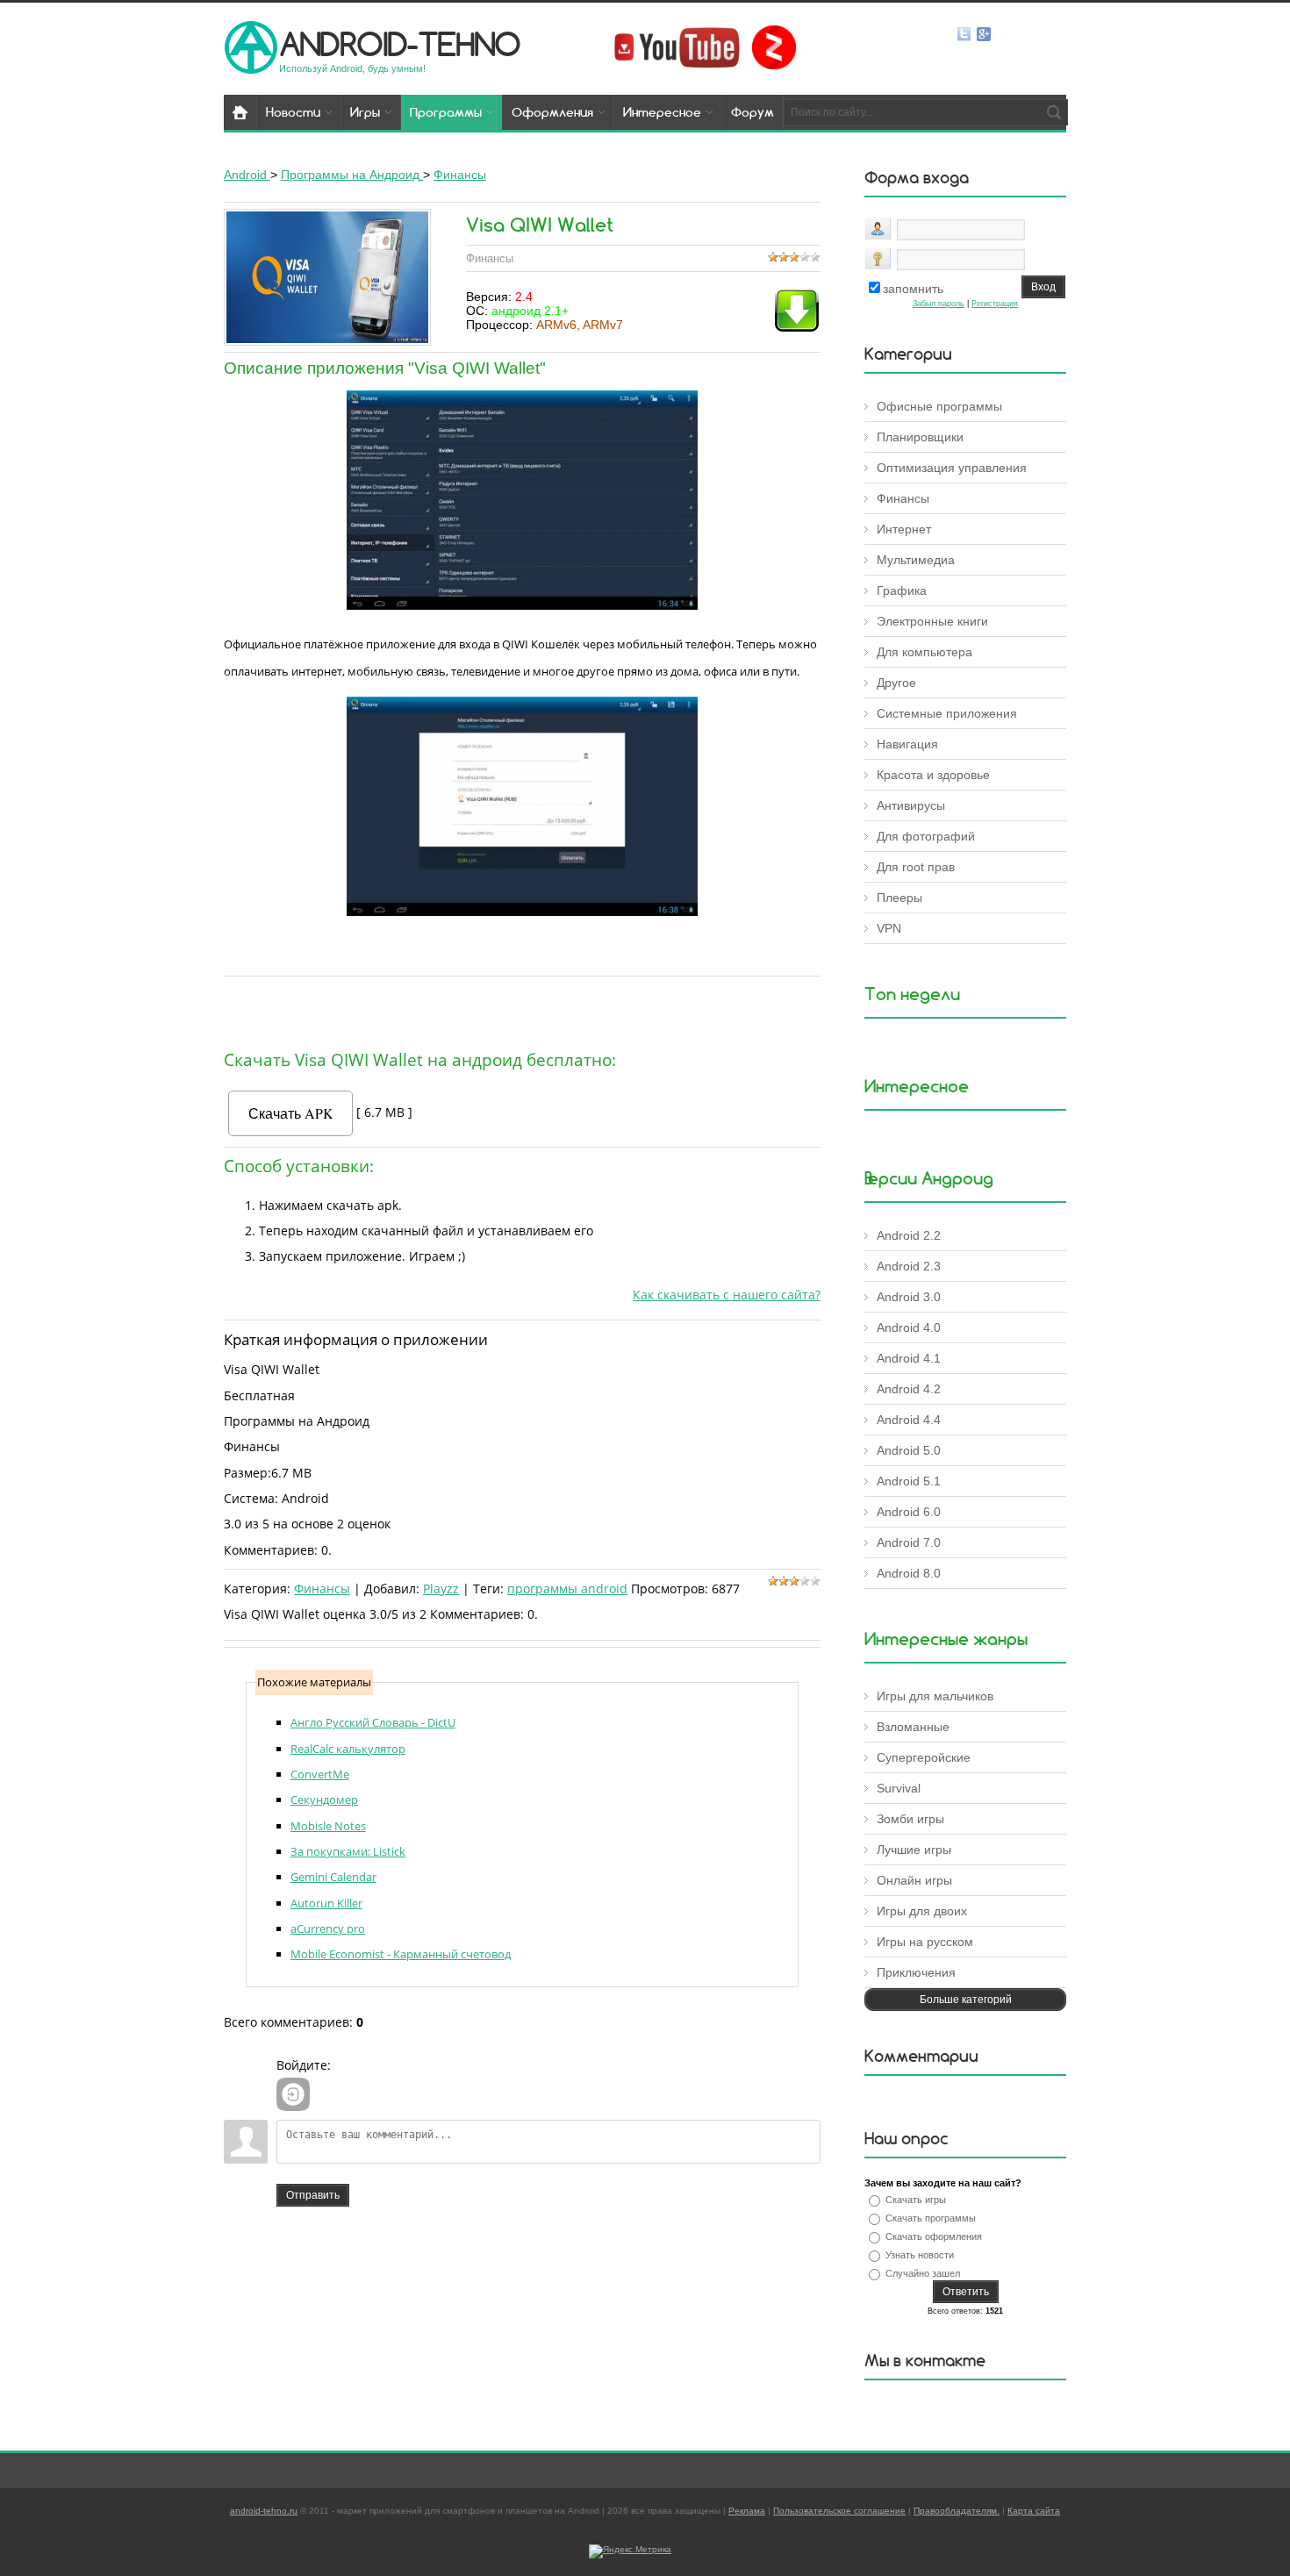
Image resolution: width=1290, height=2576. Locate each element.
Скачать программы (931, 2218)
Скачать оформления (934, 2236)
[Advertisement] (522, 1009)
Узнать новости (920, 2255)
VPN (889, 928)
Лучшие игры (914, 1850)
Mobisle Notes (328, 1826)
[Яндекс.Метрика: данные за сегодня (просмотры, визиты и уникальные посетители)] (630, 2551)
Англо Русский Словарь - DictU (373, 1722)
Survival (899, 1788)
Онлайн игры (914, 1880)
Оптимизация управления (952, 468)
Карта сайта (1034, 2511)
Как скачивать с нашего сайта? (727, 1295)
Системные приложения (947, 713)
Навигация (907, 744)
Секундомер (324, 1800)
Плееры (899, 898)
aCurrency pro (328, 1928)
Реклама (747, 2511)
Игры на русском (925, 1942)
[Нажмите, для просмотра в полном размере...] (522, 605)
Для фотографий (926, 836)
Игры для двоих (922, 1911)
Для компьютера (924, 652)
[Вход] (293, 2094)
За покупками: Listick (348, 1851)
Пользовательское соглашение (839, 2511)
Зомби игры (910, 1819)
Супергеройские (924, 1757)
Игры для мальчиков (935, 1696)
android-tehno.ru (264, 2511)
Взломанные (913, 1727)
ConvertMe (320, 1774)
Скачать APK (291, 1113)
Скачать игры (916, 2200)
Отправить (313, 2195)
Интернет (904, 529)
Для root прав (916, 867)
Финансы (322, 1589)
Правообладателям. (957, 2511)
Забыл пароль (939, 304)
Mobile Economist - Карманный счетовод (401, 1954)
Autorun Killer (326, 1903)
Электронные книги (932, 621)
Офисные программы (939, 406)
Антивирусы (911, 805)
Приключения (916, 1972)
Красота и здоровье (933, 775)
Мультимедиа (916, 560)
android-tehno (400, 43)
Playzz (441, 1589)
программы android (567, 1589)
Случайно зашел (923, 2273)
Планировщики (920, 437)
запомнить (913, 289)
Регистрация (995, 304)
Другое (896, 683)
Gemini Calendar (333, 1877)
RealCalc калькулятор (348, 1749)
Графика (902, 590)
